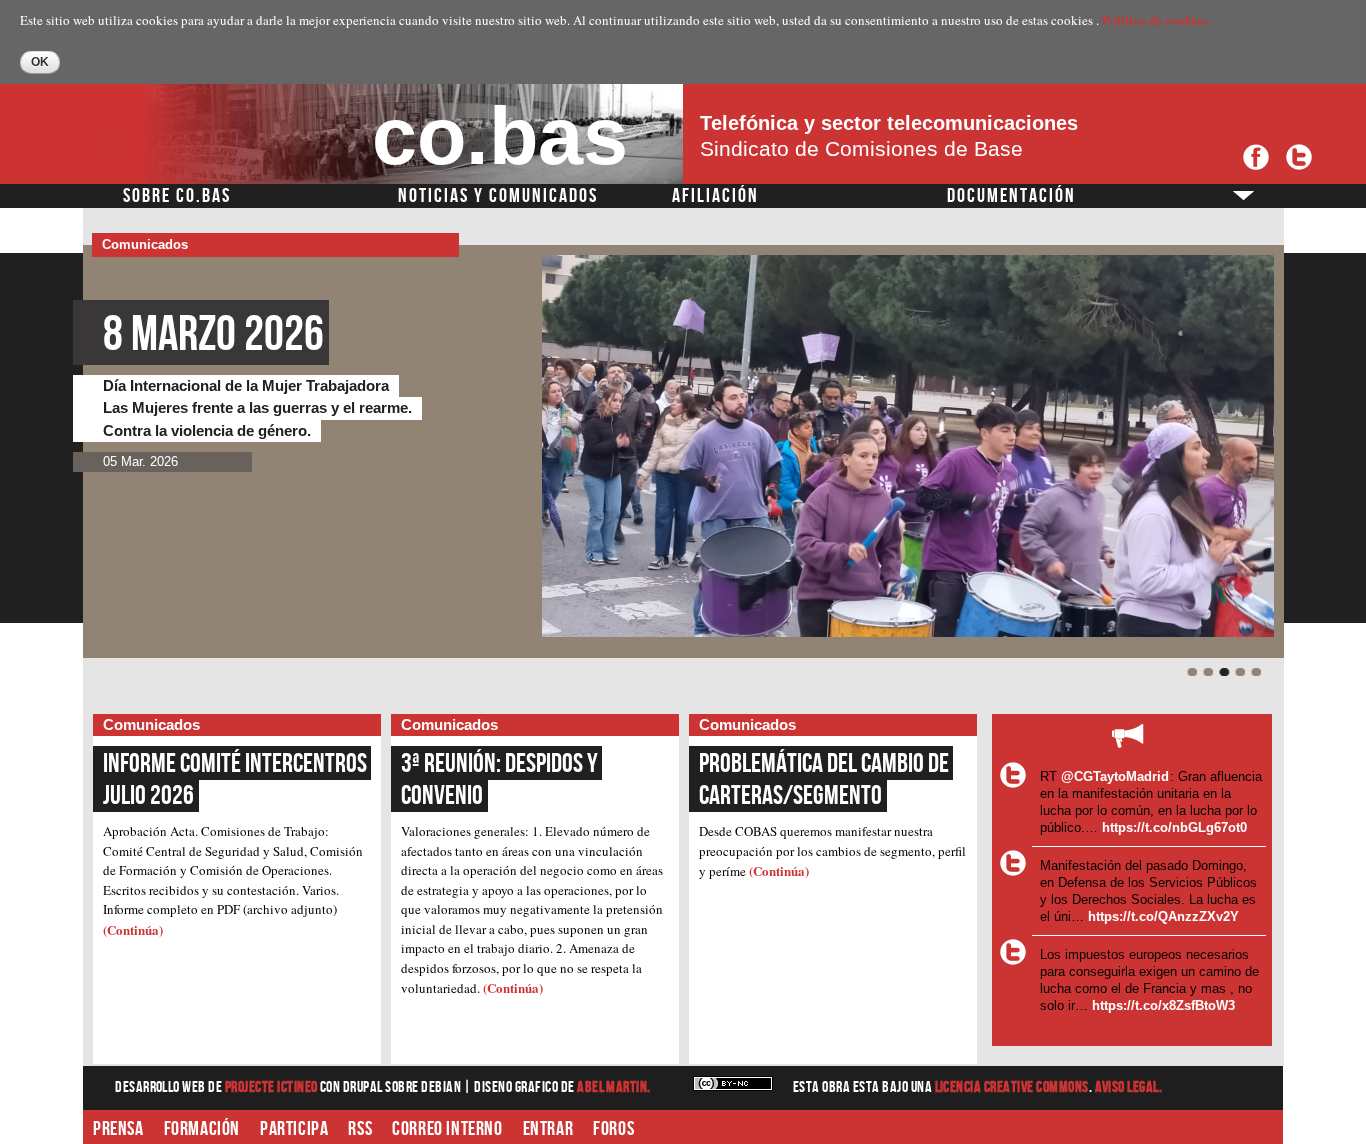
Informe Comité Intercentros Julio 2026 (237, 780)
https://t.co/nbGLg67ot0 (1174, 827)
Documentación (1011, 196)
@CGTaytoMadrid (1115, 776)
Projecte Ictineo (272, 1087)
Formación (202, 1129)
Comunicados (145, 244)
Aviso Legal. (1129, 1087)
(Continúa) (133, 929)
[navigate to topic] (1192, 673)
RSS (360, 1129)
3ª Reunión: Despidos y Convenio (501, 780)
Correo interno (447, 1129)
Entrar (548, 1129)
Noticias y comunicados (498, 196)
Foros (613, 1129)
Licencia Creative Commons (1012, 1087)
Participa (294, 1129)
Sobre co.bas (177, 196)
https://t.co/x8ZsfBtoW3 (1163, 1005)
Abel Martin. (614, 1087)
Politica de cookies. (1156, 19)
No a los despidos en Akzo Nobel (365, 335)
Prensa (118, 1129)
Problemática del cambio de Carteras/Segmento (826, 780)
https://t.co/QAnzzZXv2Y (1163, 916)
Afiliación (715, 196)
